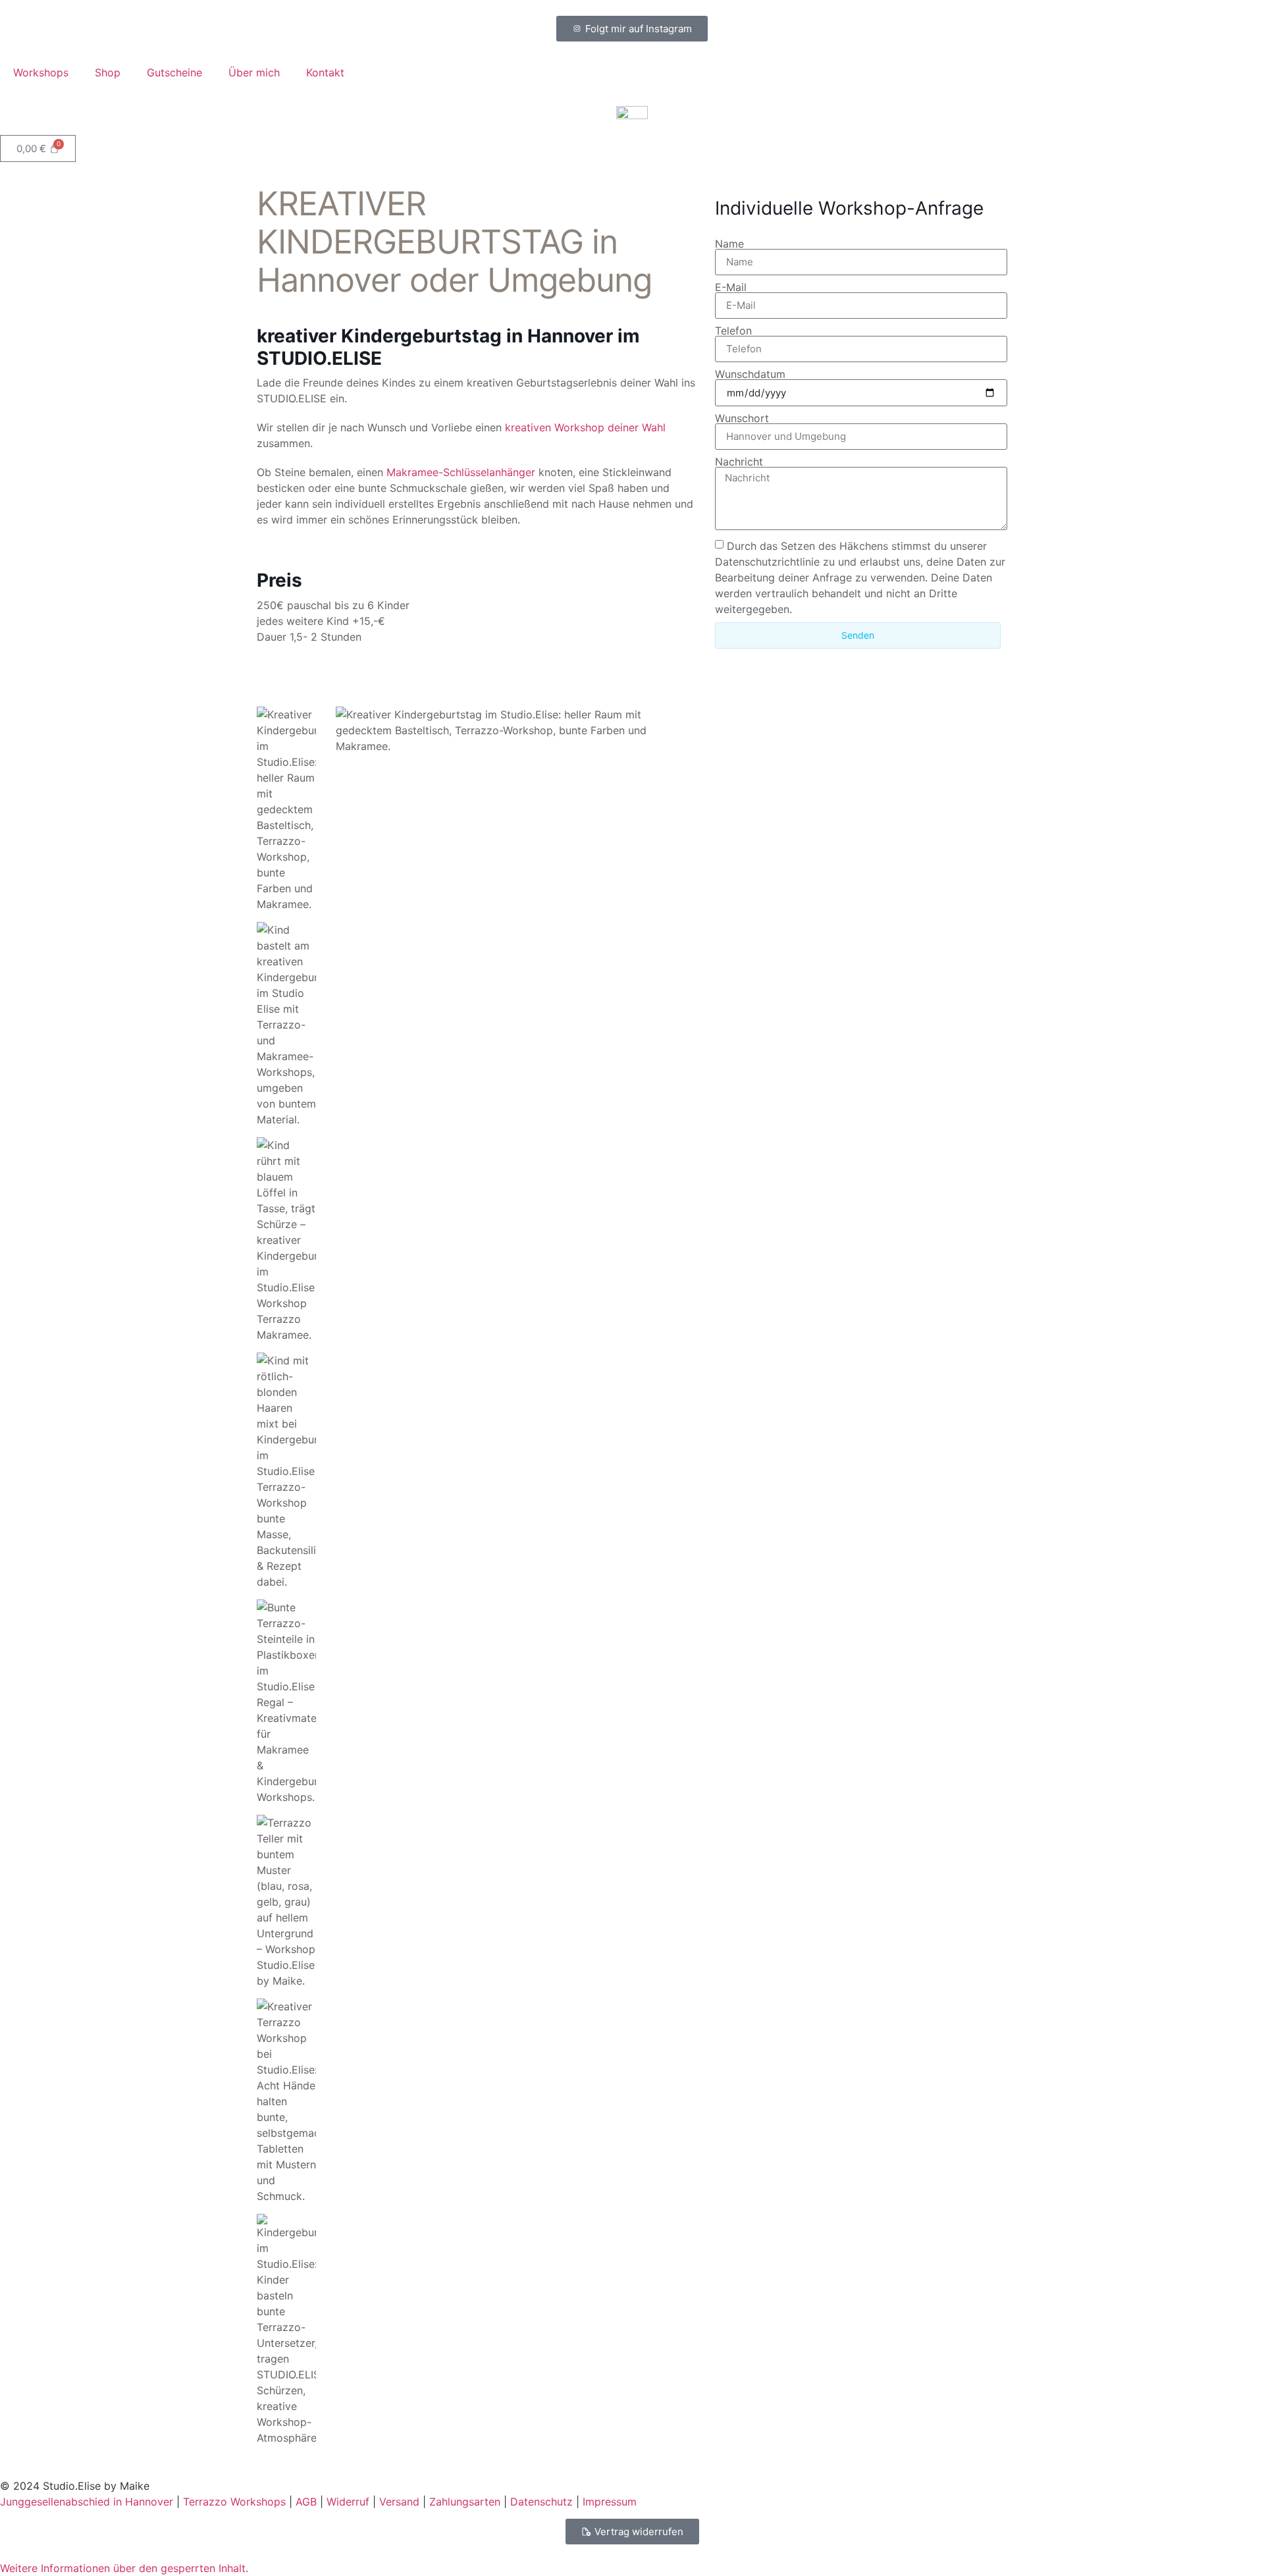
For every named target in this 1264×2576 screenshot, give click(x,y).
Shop (108, 72)
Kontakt (325, 72)
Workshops (41, 72)
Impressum (610, 2502)
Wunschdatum (750, 374)
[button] (124, 2568)
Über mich (254, 72)
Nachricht (739, 462)
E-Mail (731, 287)
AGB (306, 2502)
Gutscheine (174, 72)
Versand (399, 2502)
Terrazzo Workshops (234, 2502)
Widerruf (348, 2502)
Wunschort (742, 418)
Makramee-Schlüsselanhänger (461, 472)
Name (729, 244)
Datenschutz (541, 2502)
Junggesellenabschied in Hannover (87, 2502)
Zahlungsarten (465, 2502)
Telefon (733, 331)
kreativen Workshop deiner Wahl (585, 427)
